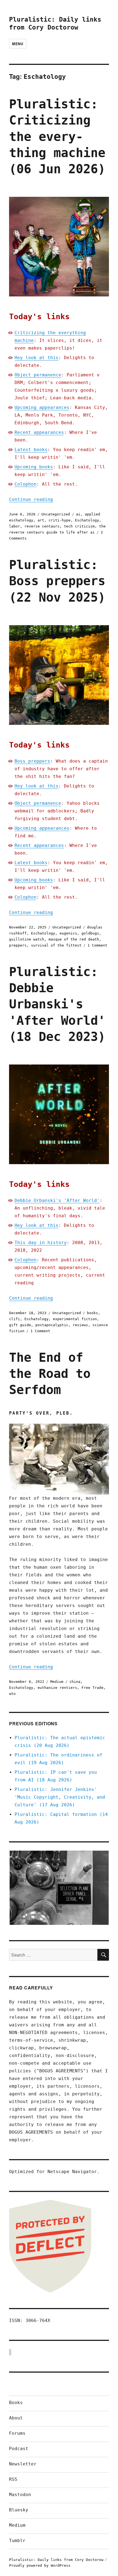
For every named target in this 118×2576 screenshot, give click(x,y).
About (16, 2418)
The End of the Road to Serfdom (50, 1374)
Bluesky (19, 2510)
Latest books (31, 450)
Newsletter (23, 2464)
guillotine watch (27, 939)
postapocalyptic (52, 1325)
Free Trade (92, 1688)
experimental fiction (75, 1319)
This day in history (41, 1243)
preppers (18, 945)
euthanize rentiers (57, 1688)
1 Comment (97, 945)
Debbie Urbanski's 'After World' (57, 1200)
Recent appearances (39, 432)
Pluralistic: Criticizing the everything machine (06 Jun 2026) (57, 137)
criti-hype (60, 520)
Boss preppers (32, 761)
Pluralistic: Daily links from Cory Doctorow (56, 2560)
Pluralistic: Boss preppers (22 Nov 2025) (57, 581)
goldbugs (90, 933)
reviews (80, 1325)
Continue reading (31, 499)
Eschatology (87, 520)
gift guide (20, 1325)
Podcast (19, 2449)
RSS (13, 2479)
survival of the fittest (56, 945)
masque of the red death (74, 939)
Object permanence (38, 375)
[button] (59, 1888)
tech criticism (79, 526)
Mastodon (20, 2495)
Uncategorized (56, 514)
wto (12, 1694)
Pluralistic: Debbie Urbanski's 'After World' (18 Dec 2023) (57, 1004)
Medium (57, 1682)
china (75, 1682)
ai (78, 514)
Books (16, 2403)
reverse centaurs (42, 526)
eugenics (68, 933)
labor (15, 526)
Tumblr (17, 2541)
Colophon (26, 484)
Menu (18, 44)
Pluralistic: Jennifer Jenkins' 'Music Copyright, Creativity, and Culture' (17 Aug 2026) (60, 1797)
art (41, 520)
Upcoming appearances (42, 407)
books (92, 1313)
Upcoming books (34, 467)
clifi (15, 1319)
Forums (17, 2433)
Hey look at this (36, 358)
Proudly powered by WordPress (40, 2565)
